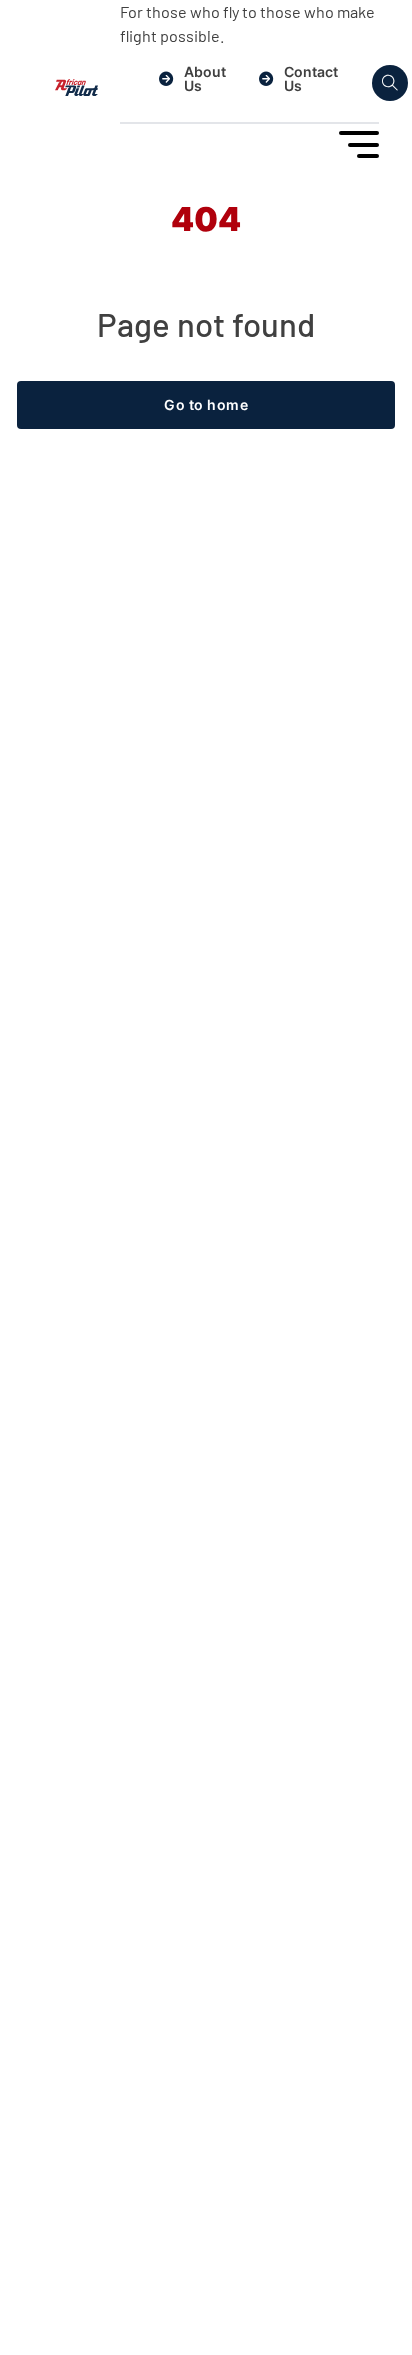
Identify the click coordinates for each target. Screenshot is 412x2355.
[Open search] (390, 83)
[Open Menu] (359, 145)
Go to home (206, 404)
